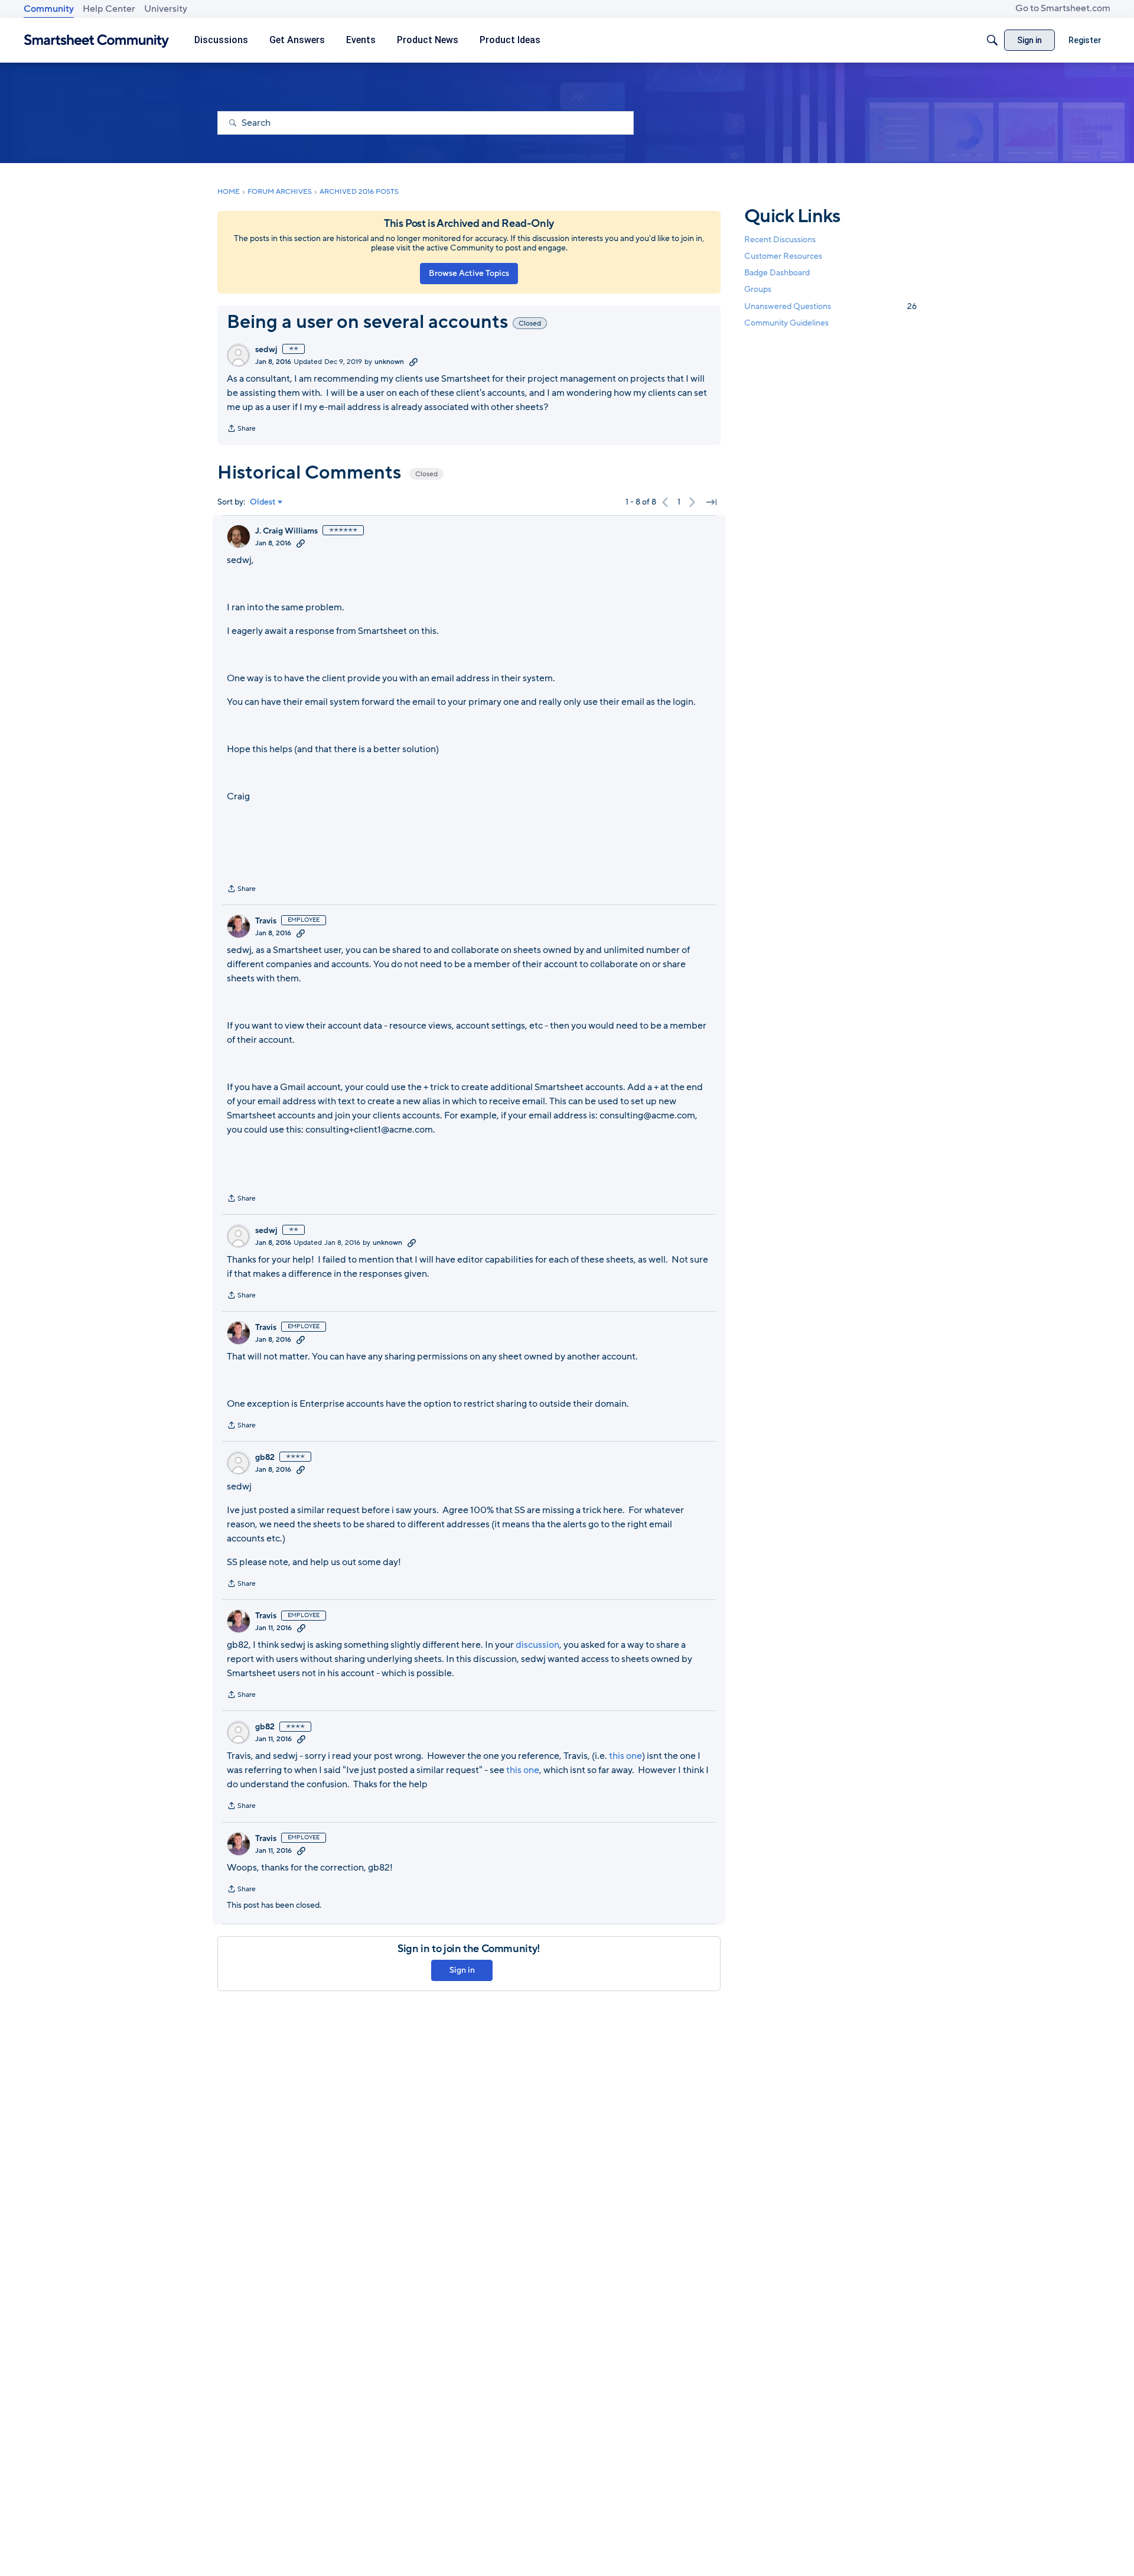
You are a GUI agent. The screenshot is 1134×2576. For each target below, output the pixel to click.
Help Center (109, 9)
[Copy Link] (413, 362)
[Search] (992, 40)
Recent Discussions (780, 240)
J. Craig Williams (286, 531)
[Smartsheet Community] (97, 40)
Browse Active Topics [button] (469, 273)
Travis (266, 921)
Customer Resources (783, 256)
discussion (537, 1645)
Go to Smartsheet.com (1063, 8)
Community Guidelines (786, 323)
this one (625, 1756)
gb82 (265, 1458)
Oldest (263, 502)
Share (241, 430)
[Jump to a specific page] (711, 502)
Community (49, 9)
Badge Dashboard (777, 273)
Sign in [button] (462, 1970)
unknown (389, 362)
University (166, 9)
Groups (758, 290)
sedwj (266, 350)
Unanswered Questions (830, 306)
